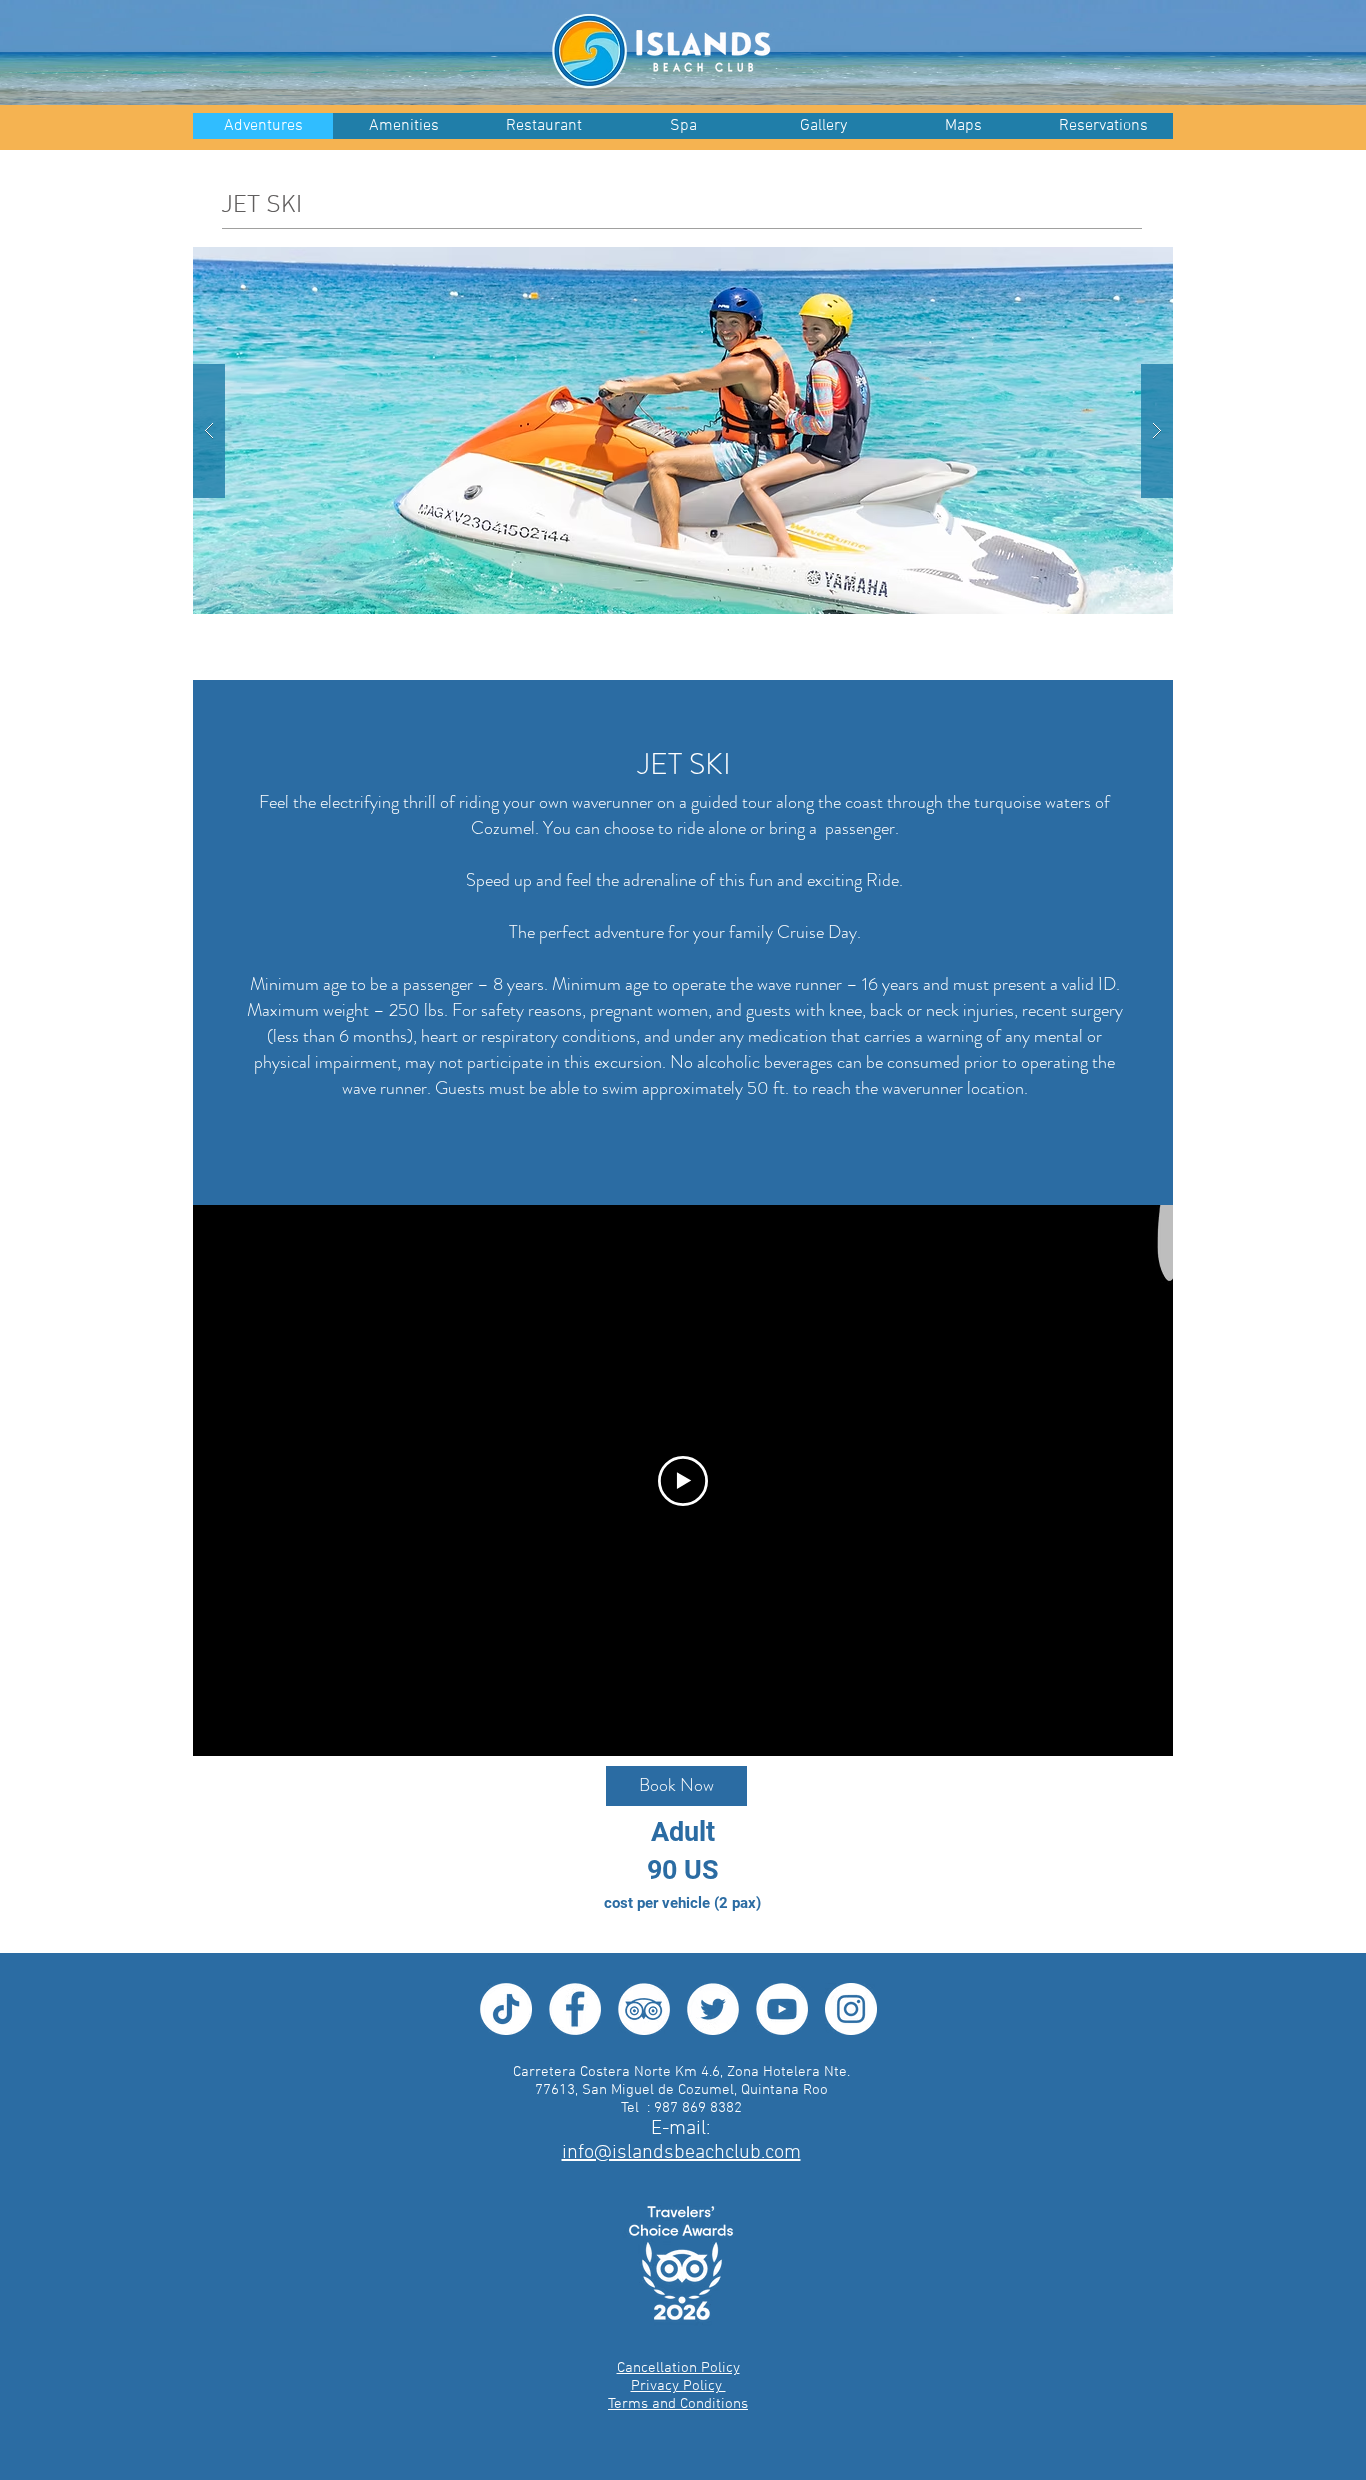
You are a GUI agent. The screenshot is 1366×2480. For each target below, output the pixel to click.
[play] (1126, 263)
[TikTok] (506, 2009)
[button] (823, 126)
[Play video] (683, 1481)
